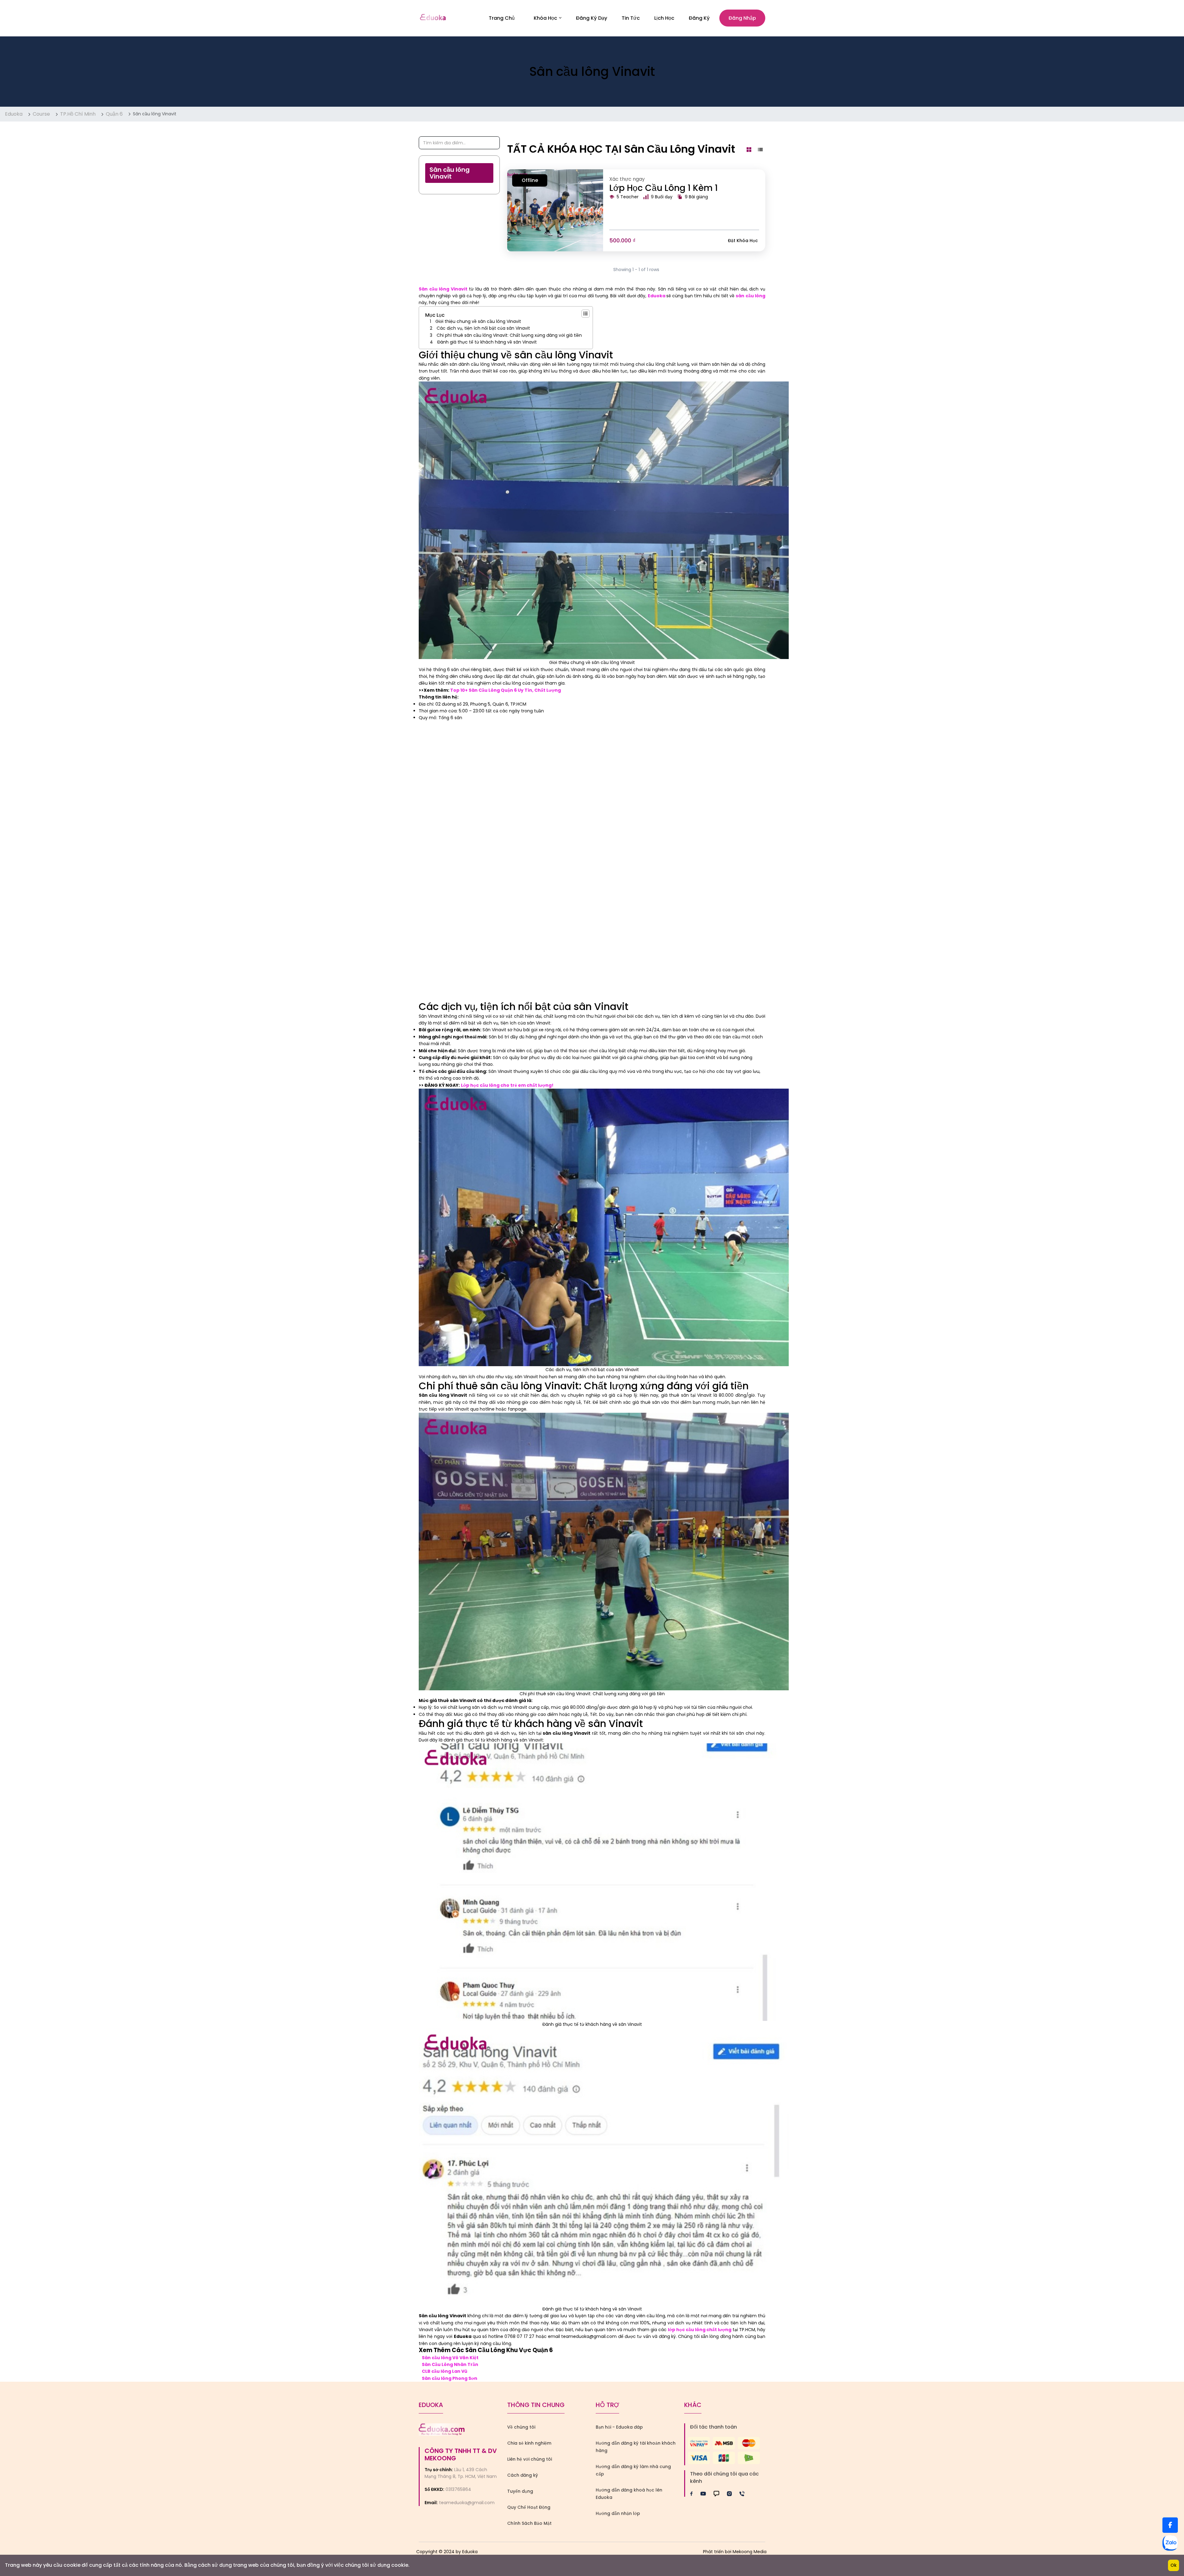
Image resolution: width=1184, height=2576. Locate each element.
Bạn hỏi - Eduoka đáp (619, 2427)
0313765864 (458, 2489)
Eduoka (14, 114)
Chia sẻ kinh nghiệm (529, 2443)
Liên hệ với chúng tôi (530, 2459)
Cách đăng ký (523, 2475)
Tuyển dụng (520, 2491)
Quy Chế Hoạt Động (529, 2507)
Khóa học (545, 18)
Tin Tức (631, 18)
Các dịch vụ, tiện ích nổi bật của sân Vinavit (484, 328)
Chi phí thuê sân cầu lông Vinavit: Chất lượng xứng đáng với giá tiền (509, 335)
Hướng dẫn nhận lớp (618, 2513)
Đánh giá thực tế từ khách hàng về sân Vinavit (487, 342)
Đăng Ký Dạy (592, 18)
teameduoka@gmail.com (467, 2503)
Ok (1174, 2565)
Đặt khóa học (743, 241)
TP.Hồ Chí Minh (78, 114)
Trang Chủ (502, 18)
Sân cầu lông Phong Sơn (450, 2378)
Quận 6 (114, 114)
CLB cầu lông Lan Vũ (444, 2371)
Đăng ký (699, 18)
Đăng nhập (742, 18)
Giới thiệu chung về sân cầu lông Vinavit (478, 321)
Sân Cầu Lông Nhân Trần (450, 2364)
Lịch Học (664, 18)
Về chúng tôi (521, 2427)
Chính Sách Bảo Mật (529, 2523)
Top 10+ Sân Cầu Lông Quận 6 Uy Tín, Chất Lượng (506, 690)
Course (41, 114)
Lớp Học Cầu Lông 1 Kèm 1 (664, 188)
